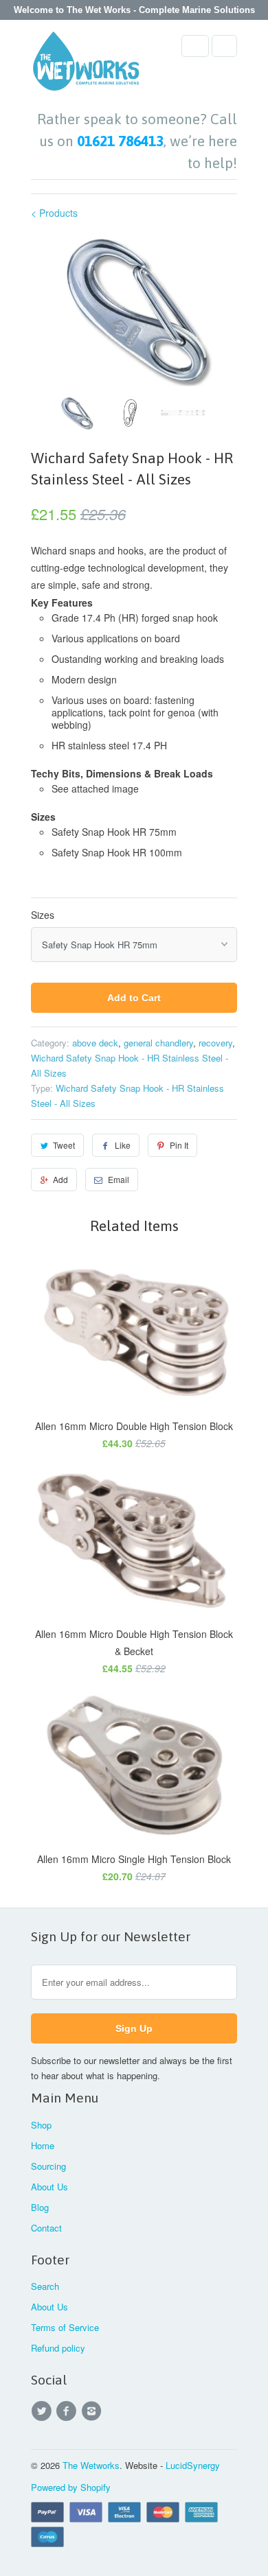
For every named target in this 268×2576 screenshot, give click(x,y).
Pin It (179, 1145)
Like (123, 1145)
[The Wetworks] (86, 65)
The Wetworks (91, 2465)
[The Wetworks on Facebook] (68, 2411)
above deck (95, 1043)
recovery (215, 1043)
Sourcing (48, 2166)
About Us (49, 2187)
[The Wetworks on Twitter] (43, 2411)
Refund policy (58, 2348)
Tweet (64, 1145)
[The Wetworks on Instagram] (93, 2411)
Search (45, 2286)
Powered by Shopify (71, 2487)
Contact (46, 2228)
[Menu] (195, 46)
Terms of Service (65, 2327)
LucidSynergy (193, 2465)
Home (43, 2145)
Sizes (43, 915)
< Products (54, 213)
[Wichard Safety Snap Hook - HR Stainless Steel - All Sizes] (134, 311)
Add (60, 1179)
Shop (41, 2125)
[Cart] (224, 46)
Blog (40, 2207)
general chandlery (158, 1043)
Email (119, 1179)
